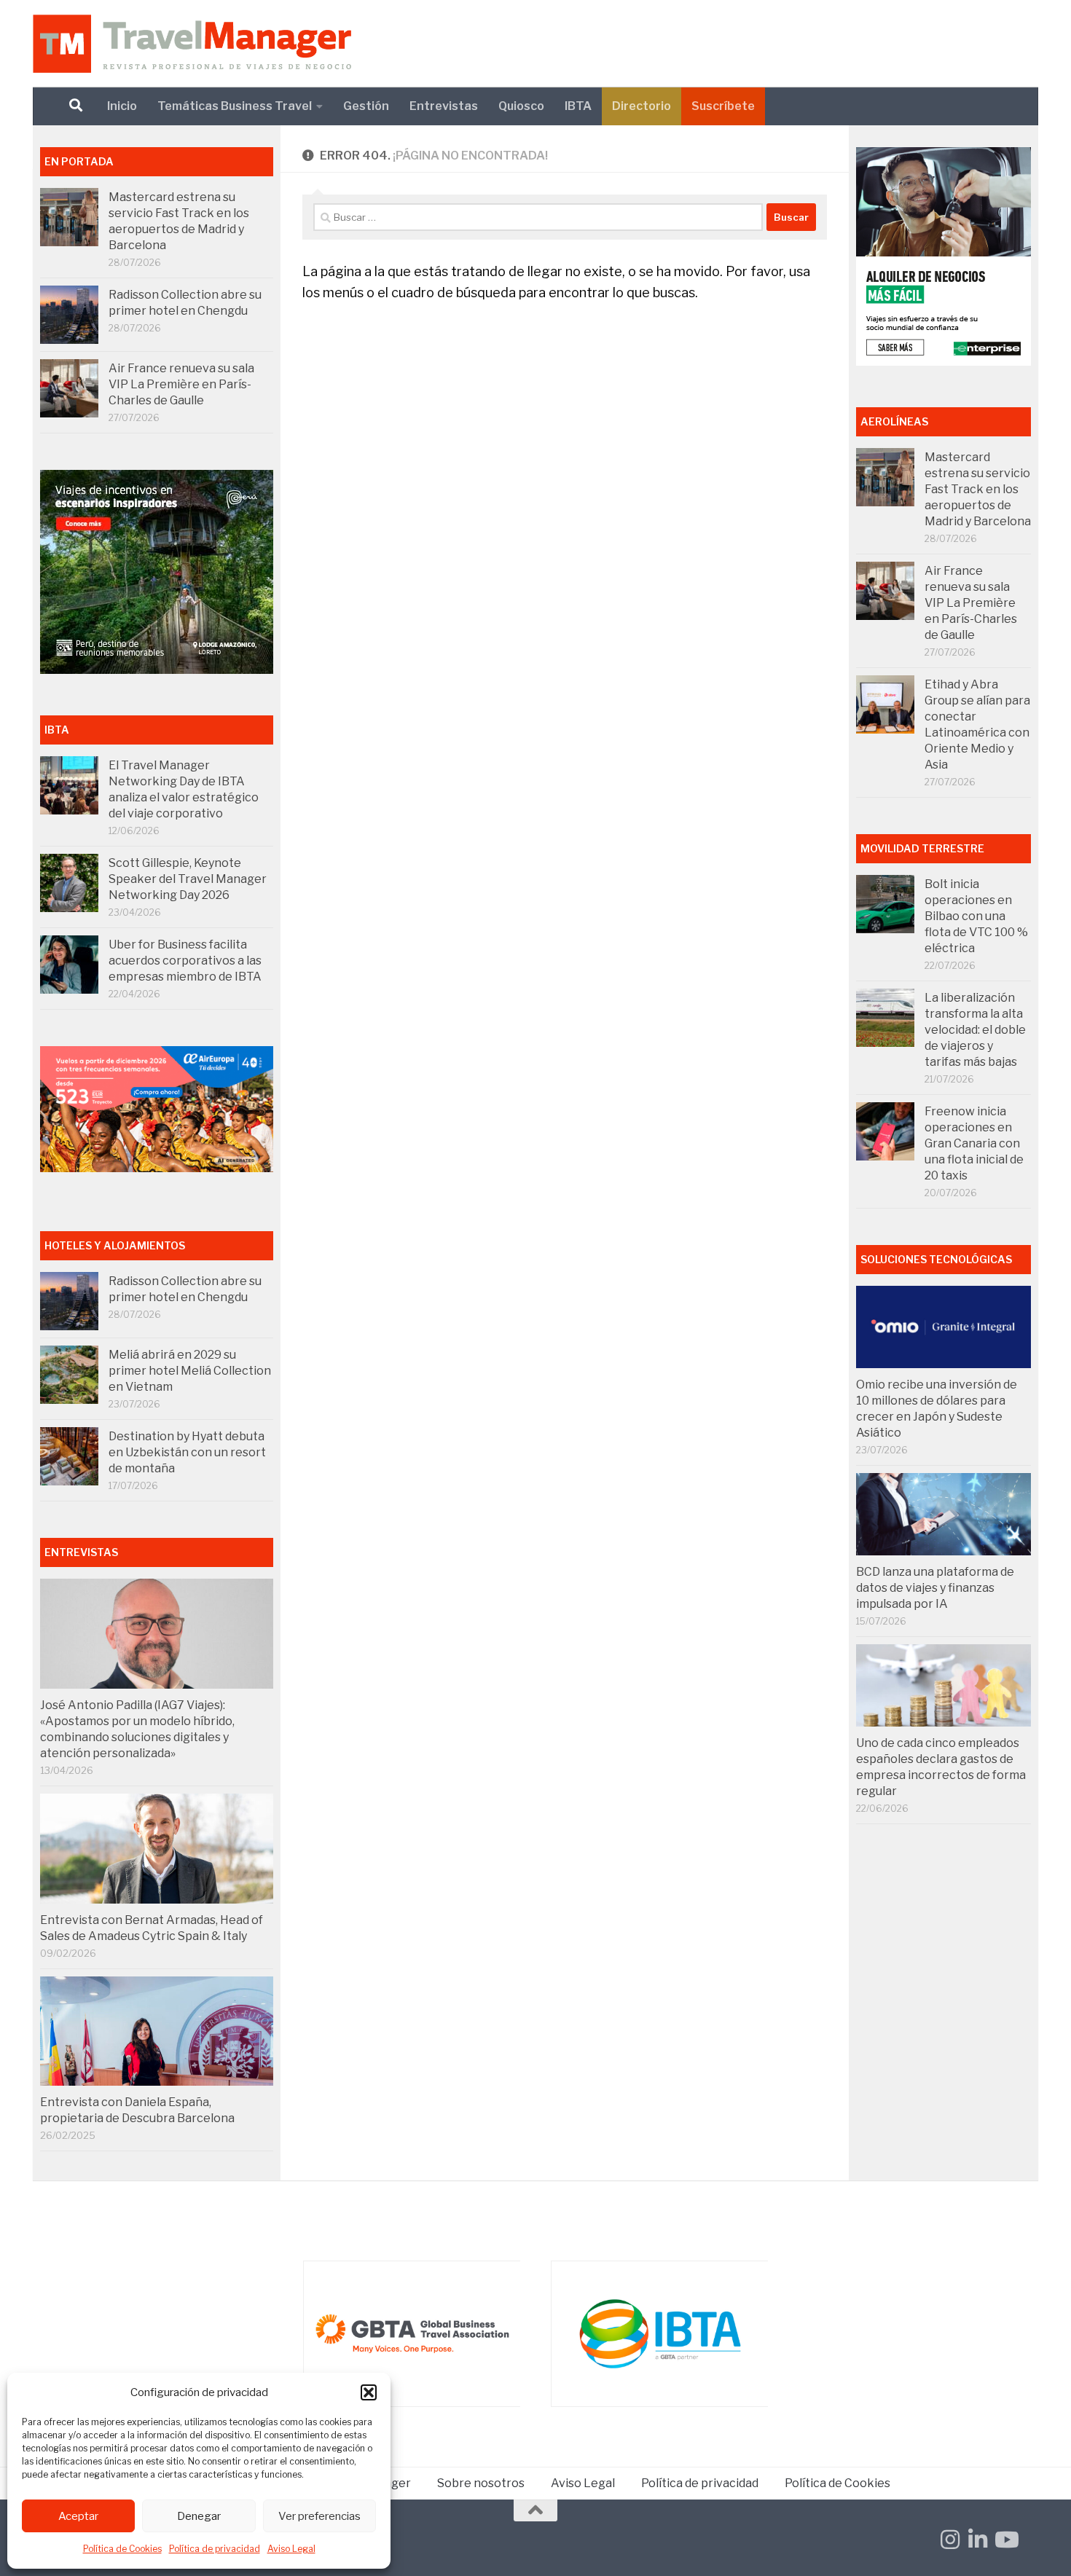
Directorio (642, 106)
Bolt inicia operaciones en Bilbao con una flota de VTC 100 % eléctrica (976, 916)
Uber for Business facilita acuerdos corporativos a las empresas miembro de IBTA (185, 961)
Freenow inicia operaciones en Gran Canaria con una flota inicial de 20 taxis (974, 1143)
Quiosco (521, 106)
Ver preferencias (319, 2516)
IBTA (578, 106)
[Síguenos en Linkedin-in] (978, 2540)
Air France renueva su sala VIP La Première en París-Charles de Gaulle (181, 384)
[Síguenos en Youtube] (1005, 2540)
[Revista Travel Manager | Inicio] (192, 44)
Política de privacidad (215, 2549)
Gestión (366, 106)
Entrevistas (444, 106)
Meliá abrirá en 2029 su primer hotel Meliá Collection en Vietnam (190, 1371)
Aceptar (78, 2516)
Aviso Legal (291, 2549)
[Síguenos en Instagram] (950, 2540)
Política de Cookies (122, 2549)
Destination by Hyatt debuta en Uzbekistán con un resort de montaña (187, 1452)
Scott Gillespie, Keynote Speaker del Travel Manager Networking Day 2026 (188, 879)
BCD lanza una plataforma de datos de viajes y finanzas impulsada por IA (935, 1588)
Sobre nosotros (481, 2483)
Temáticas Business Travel (235, 106)
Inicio (122, 106)
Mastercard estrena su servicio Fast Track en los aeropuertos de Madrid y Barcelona (978, 489)
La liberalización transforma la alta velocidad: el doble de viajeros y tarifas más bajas (975, 1030)
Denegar (199, 2516)
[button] (369, 2392)
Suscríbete (723, 106)
